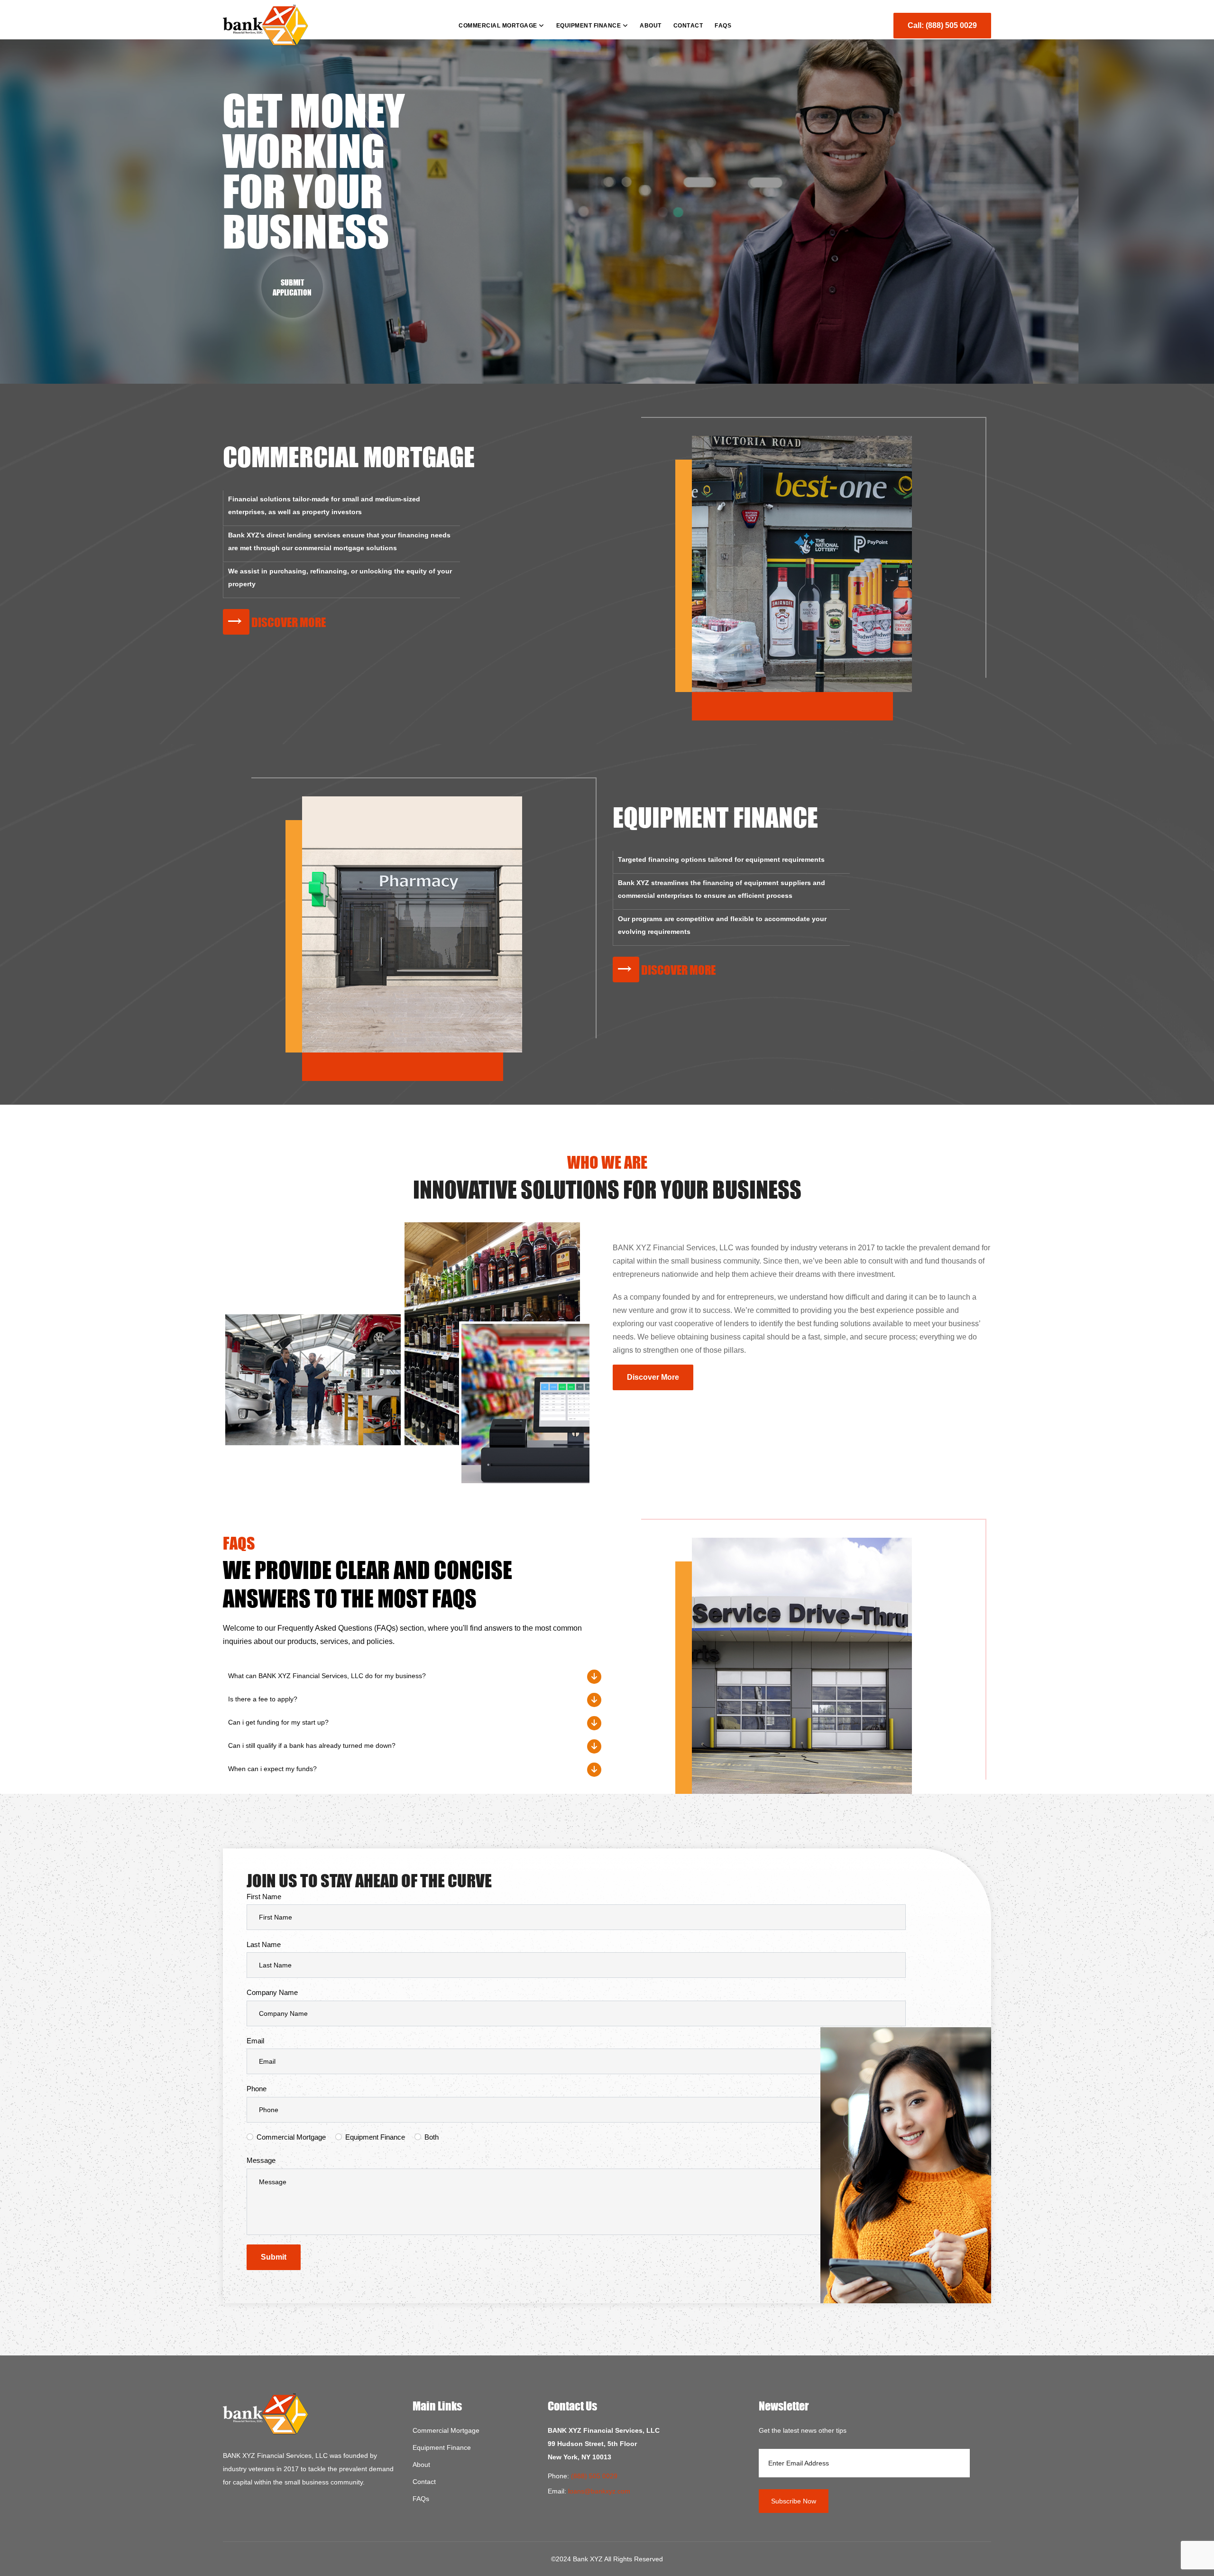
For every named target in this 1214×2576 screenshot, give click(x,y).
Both (432, 2137)
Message (261, 2160)
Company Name (272, 1992)
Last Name (264, 1944)
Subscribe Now (794, 2501)
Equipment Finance (375, 2137)
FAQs (421, 2499)
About (421, 2465)
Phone (257, 2089)
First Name (264, 1897)
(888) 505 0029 (594, 2476)
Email (255, 2041)
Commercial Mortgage (291, 2137)
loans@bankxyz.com (599, 2491)
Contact (424, 2482)
